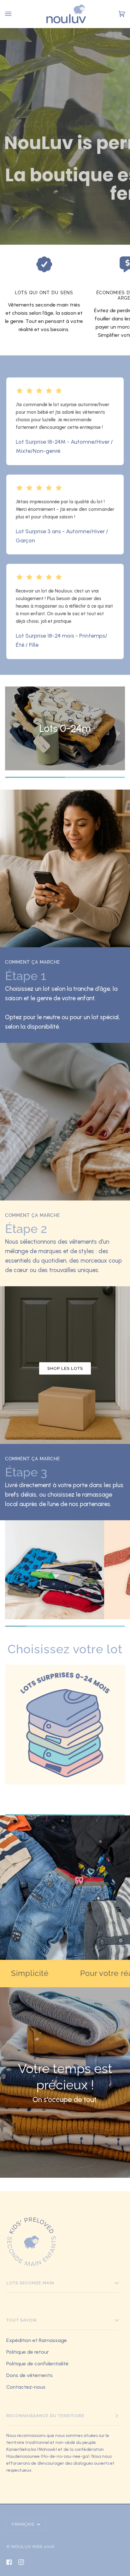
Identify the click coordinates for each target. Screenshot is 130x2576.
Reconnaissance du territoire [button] (45, 2416)
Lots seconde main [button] (30, 2283)
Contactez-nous (26, 2387)
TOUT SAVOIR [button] (22, 2320)
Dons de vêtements (30, 2375)
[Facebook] (9, 2562)
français (24, 2524)
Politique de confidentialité (37, 2364)
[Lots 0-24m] (65, 1736)
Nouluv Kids (27, 2547)
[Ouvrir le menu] (9, 14)
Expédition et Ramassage (37, 2340)
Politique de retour (28, 2352)
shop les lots (65, 1368)
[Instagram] (21, 2562)
